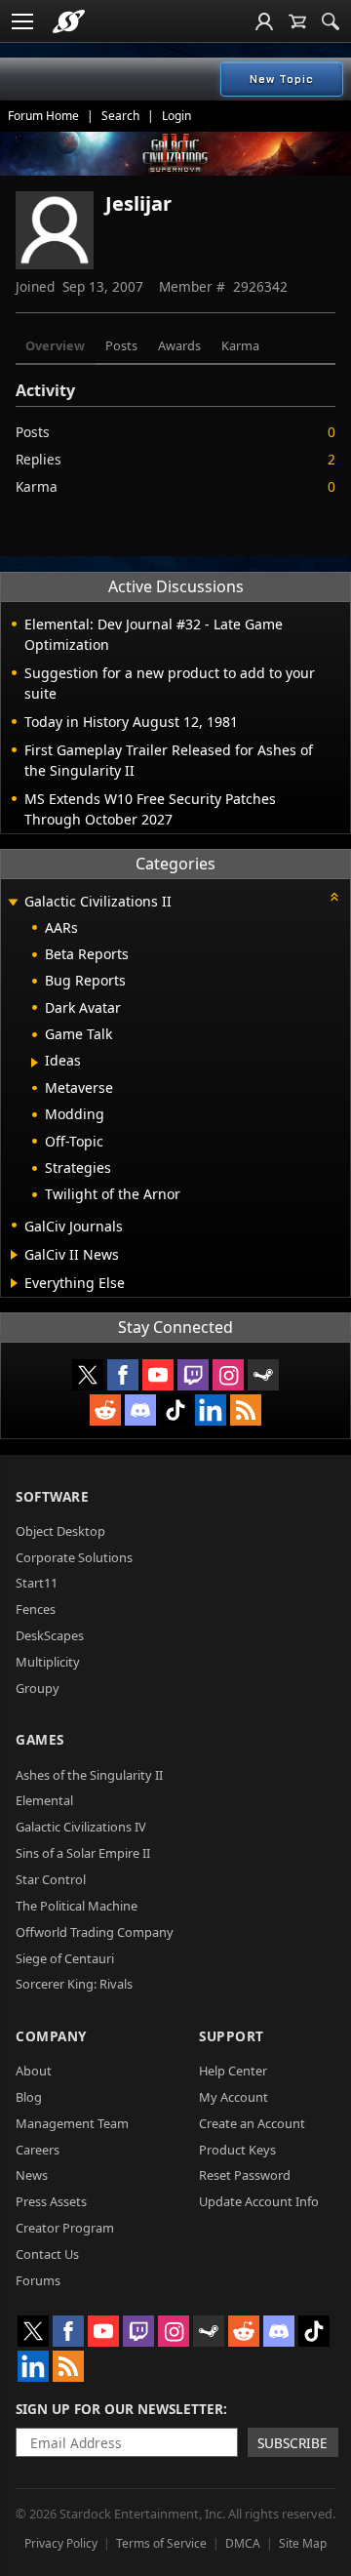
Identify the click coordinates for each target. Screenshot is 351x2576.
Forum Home (43, 116)
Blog (29, 2097)
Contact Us (47, 2254)
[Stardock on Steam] (263, 1375)
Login (176, 116)
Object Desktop (60, 1531)
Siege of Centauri (65, 1958)
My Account (234, 2097)
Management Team (72, 2123)
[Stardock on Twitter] (88, 1375)
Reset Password (245, 2175)
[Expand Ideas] (35, 1063)
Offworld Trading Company (95, 1932)
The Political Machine (77, 1906)
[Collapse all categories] (334, 897)
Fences (36, 1609)
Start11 (37, 1583)
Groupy (38, 1688)
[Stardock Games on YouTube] (158, 1375)
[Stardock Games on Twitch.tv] (193, 1375)
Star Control (51, 1879)
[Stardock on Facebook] (123, 1375)
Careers (38, 2150)
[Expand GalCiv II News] (14, 1255)
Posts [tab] (121, 345)
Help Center (233, 2071)
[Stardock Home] (69, 21)
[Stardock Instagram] (228, 1375)
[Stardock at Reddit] (105, 1410)
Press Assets (51, 2201)
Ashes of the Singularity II (89, 1775)
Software (52, 1496)
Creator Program (65, 2228)
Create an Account (252, 2123)
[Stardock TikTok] (175, 1410)
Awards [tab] (179, 345)
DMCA (243, 2543)
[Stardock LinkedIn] (211, 1410)
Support (232, 2036)
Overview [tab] (55, 345)
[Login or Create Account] (264, 21)
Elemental (44, 1800)
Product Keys (237, 2150)
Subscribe (292, 2443)
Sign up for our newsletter (119, 2409)
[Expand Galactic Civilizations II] (13, 903)
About (34, 2071)
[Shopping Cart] (297, 21)
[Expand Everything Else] (14, 1283)
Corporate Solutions (74, 1557)
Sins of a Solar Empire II (83, 1853)
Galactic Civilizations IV (81, 1827)
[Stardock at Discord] (140, 1410)
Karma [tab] (240, 345)
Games (40, 1739)
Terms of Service (161, 2543)
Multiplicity (48, 1662)
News (32, 2175)
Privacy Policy (61, 2543)
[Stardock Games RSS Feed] (246, 1410)
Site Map (303, 2543)
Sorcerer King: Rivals (74, 1984)
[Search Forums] (331, 21)
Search (120, 116)
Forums (38, 2280)
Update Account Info (259, 2201)
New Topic (282, 79)
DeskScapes (50, 1635)
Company (51, 2036)
